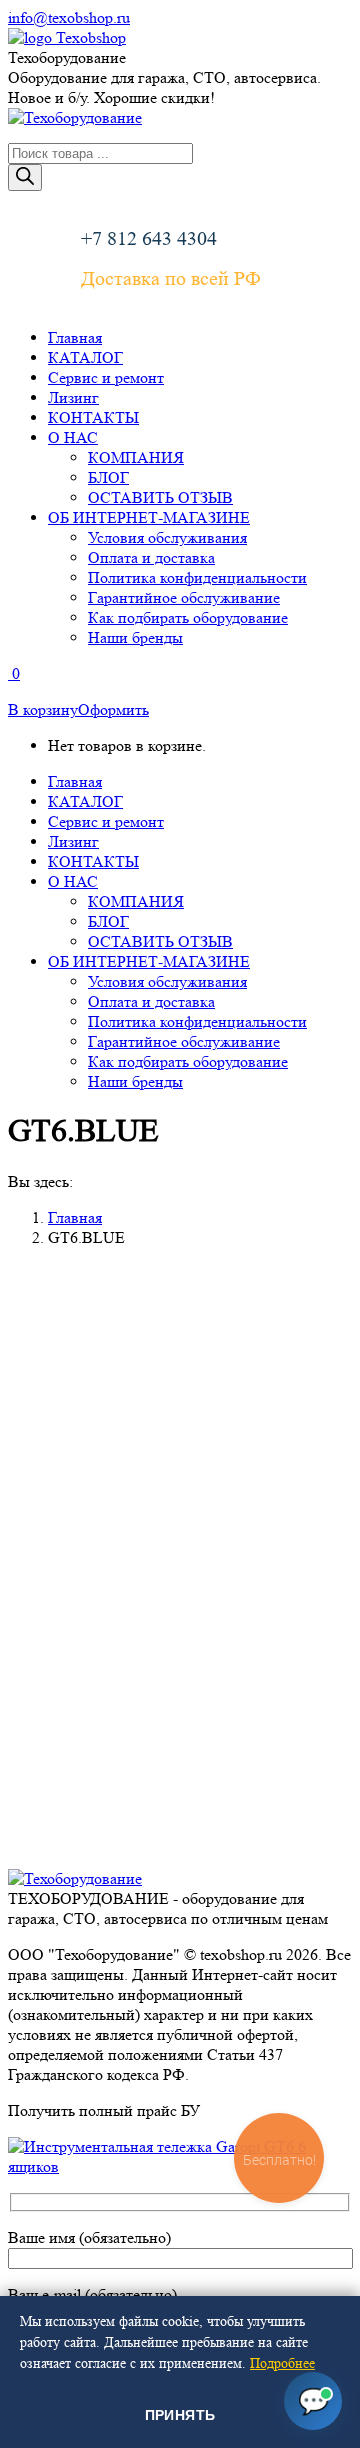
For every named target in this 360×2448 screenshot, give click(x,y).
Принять (180, 2415)
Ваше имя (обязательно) (89, 2237)
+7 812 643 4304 (149, 239)
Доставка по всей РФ (171, 279)
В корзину (43, 709)
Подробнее (282, 2363)
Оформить (113, 709)
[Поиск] (25, 177)
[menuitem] (75, 337)
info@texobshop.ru (69, 17)
